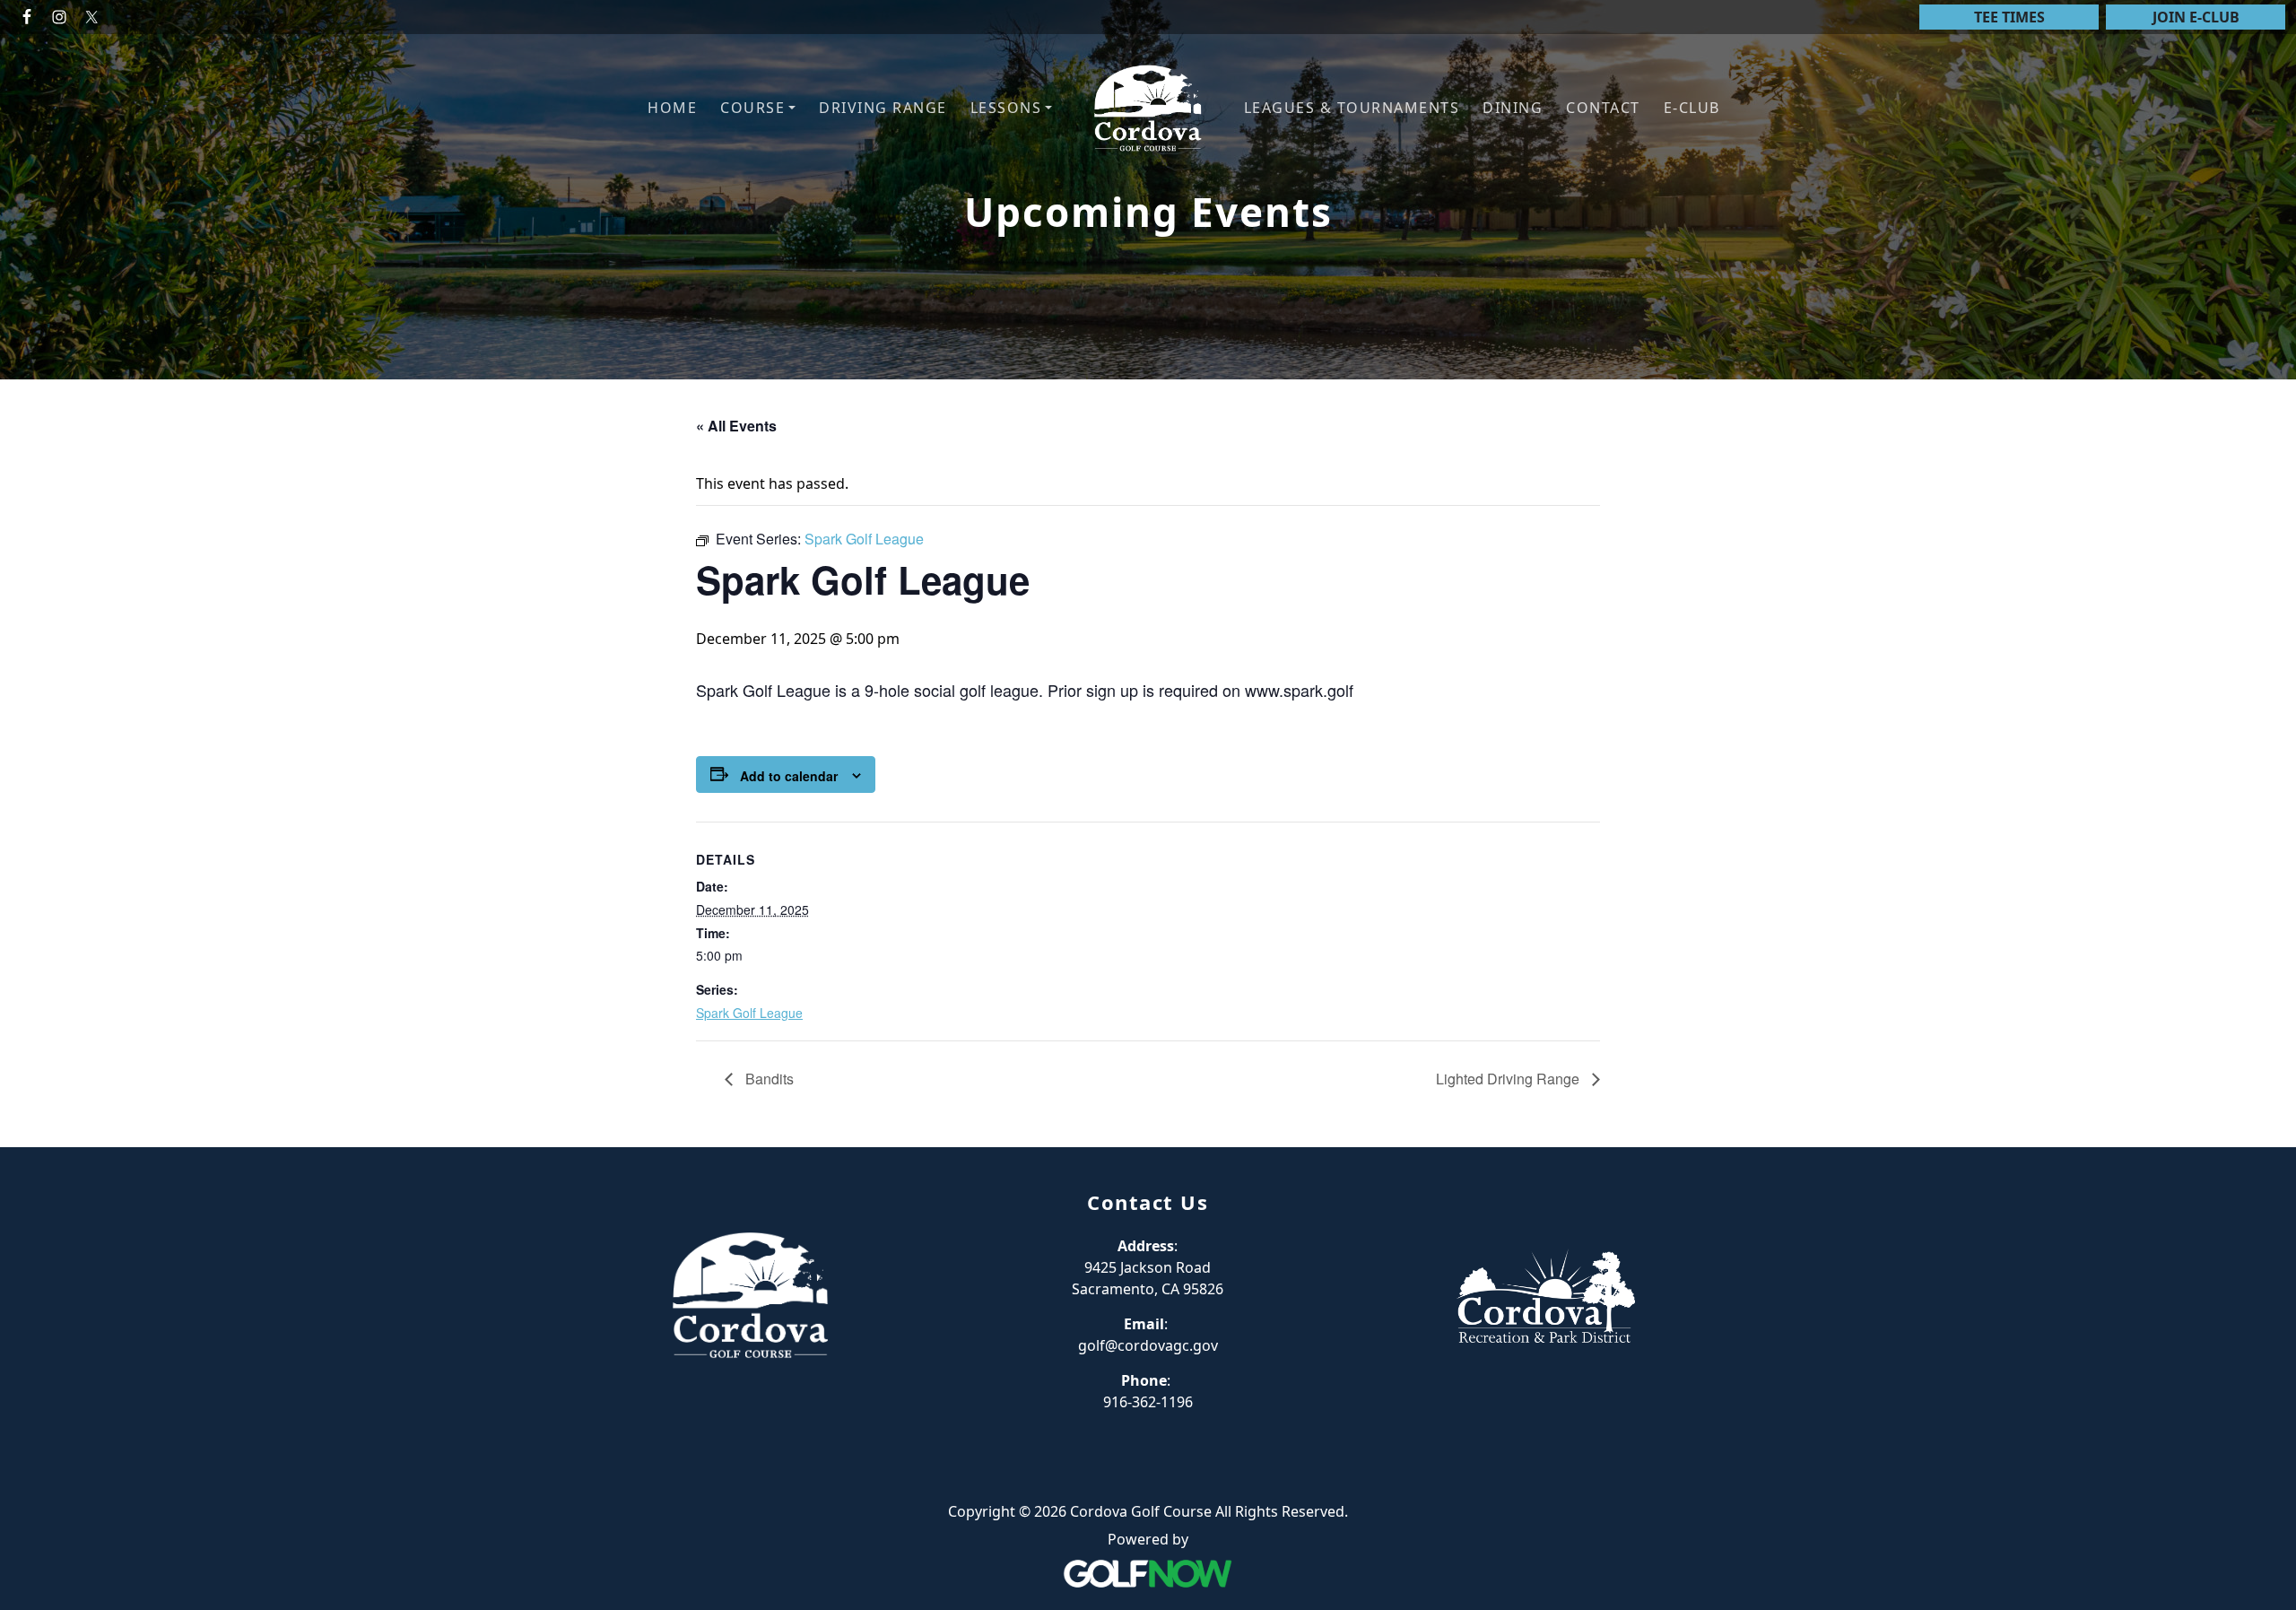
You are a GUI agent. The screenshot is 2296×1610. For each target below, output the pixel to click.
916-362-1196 (1148, 1402)
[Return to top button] (2261, 1113)
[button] (758, 108)
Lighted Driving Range (1509, 1079)
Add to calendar (789, 776)
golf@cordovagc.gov (1148, 1345)
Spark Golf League (749, 1013)
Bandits (768, 1079)
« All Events (736, 426)
